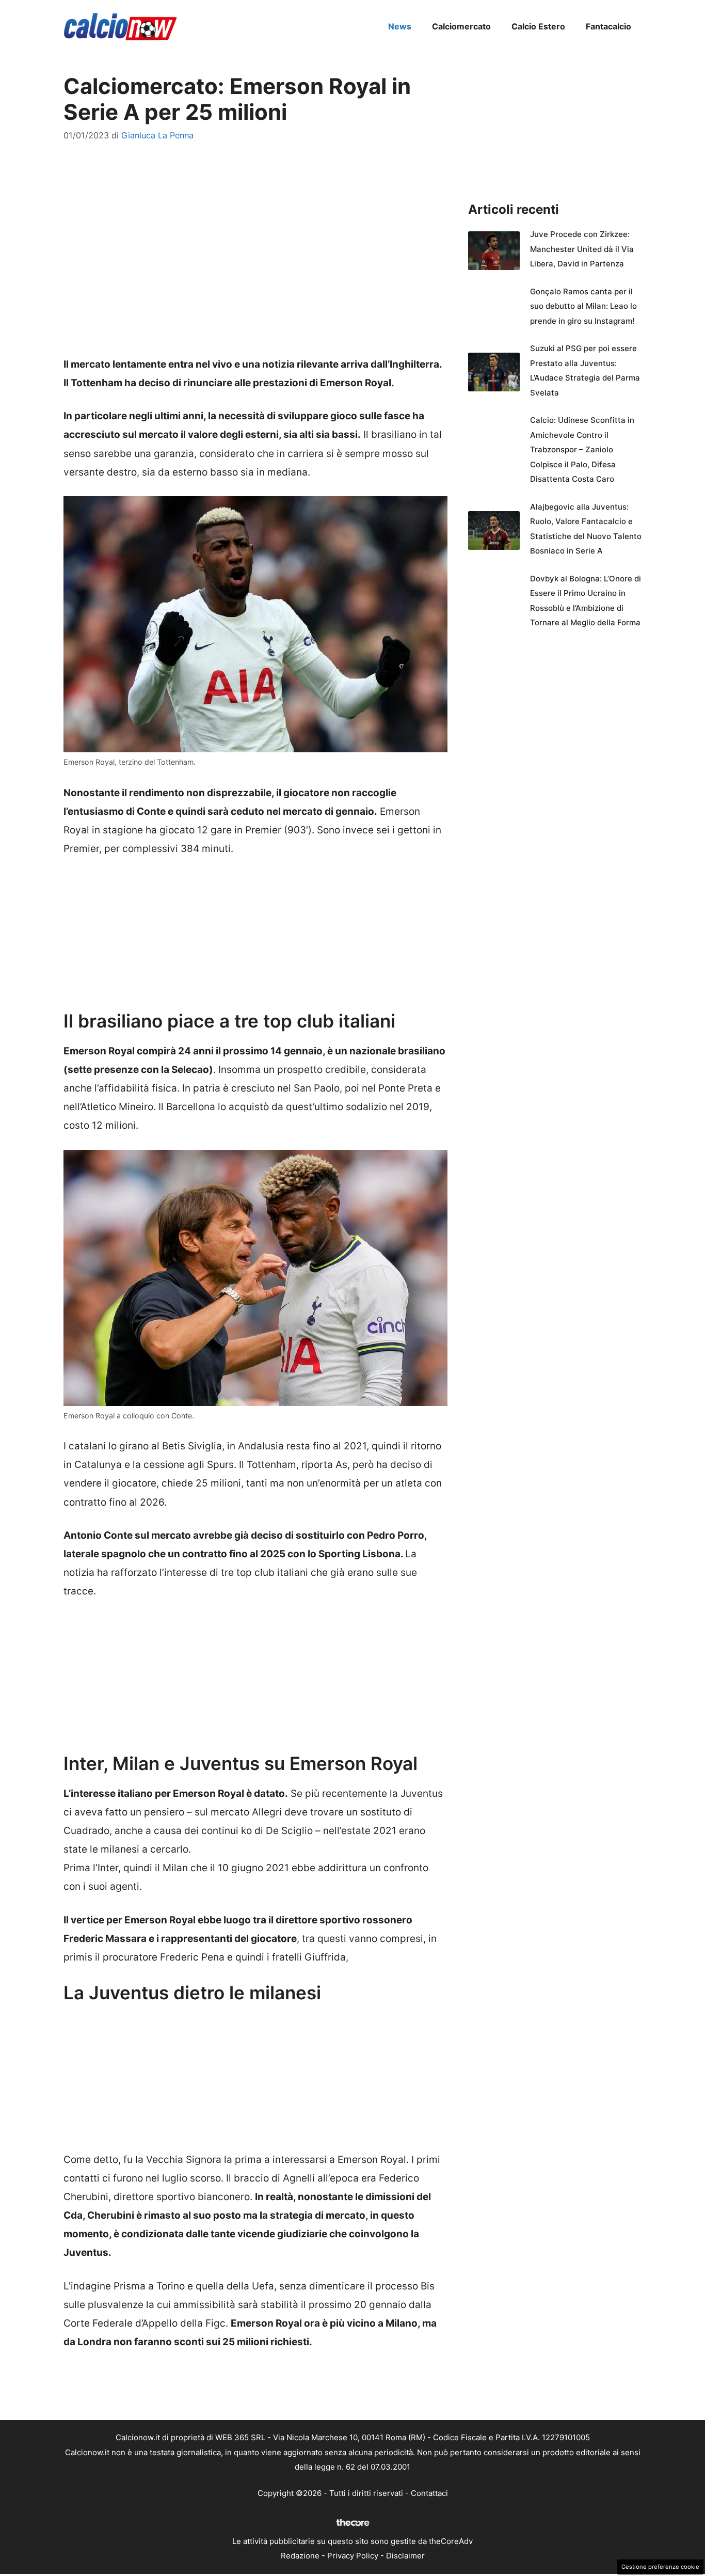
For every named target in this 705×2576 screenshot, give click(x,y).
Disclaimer (405, 2556)
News (400, 26)
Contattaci (429, 2493)
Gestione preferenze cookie (660, 2567)
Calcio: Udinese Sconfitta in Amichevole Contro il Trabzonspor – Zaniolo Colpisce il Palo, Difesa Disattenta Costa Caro (582, 449)
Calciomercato (461, 26)
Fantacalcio (608, 26)
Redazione (300, 2556)
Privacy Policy (353, 2556)
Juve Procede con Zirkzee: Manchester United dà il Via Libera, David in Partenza (582, 249)
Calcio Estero (538, 26)
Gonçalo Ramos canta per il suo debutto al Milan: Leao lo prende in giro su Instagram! (583, 306)
